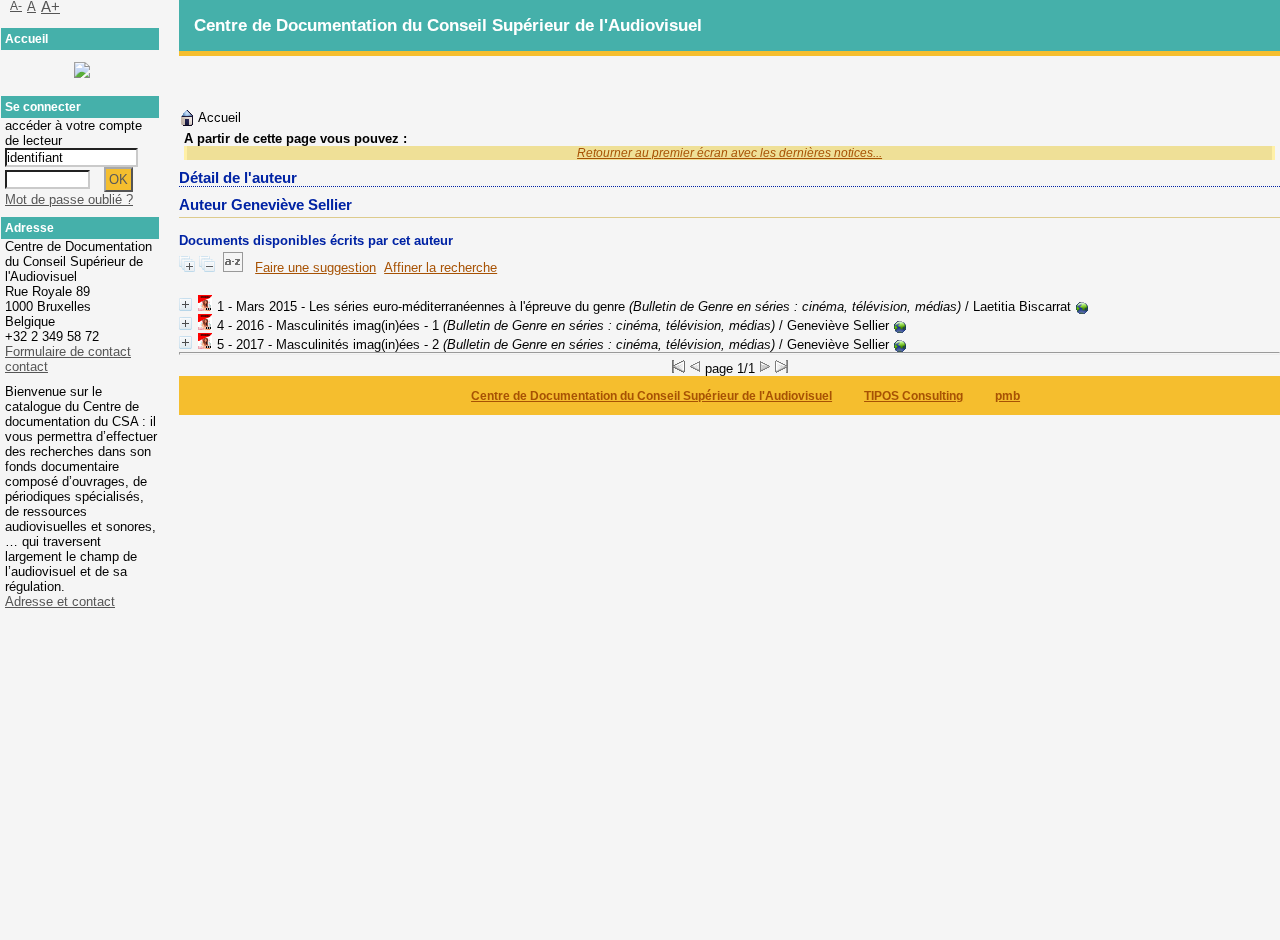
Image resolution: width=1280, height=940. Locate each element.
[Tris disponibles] (233, 267)
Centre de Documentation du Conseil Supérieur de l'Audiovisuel (651, 396)
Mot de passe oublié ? (69, 199)
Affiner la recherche (440, 267)
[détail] (185, 304)
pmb (1007, 396)
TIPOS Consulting (913, 396)
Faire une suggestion (315, 267)
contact (26, 366)
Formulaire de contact (68, 351)
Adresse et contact (60, 601)
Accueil (218, 117)
